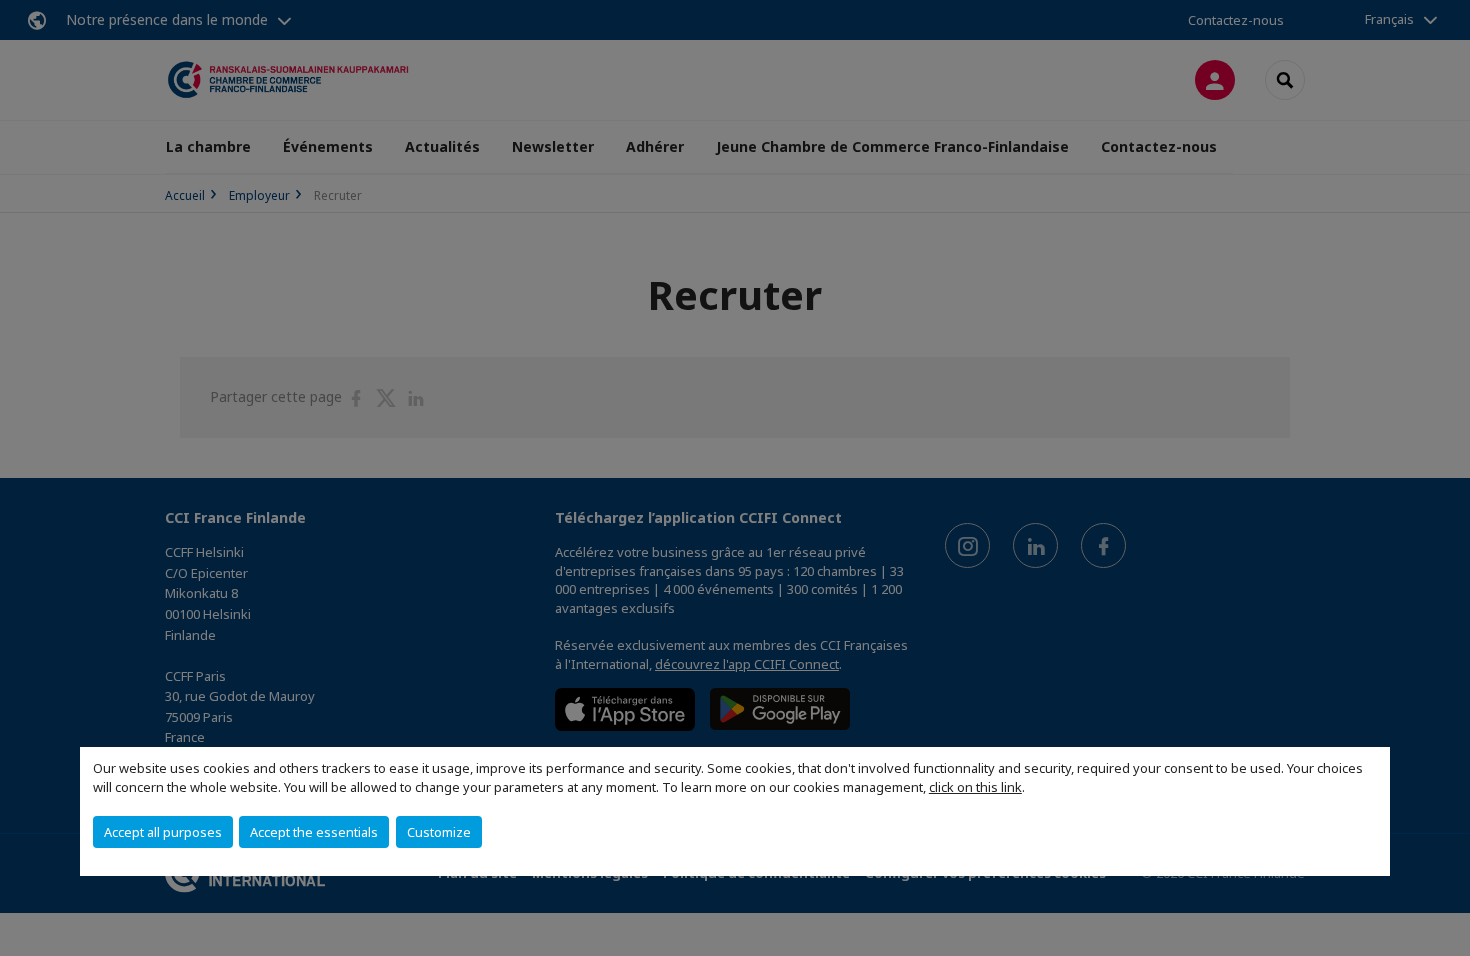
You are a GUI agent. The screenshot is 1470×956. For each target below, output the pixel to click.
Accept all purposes (163, 832)
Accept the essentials (314, 832)
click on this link (975, 787)
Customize (439, 832)
